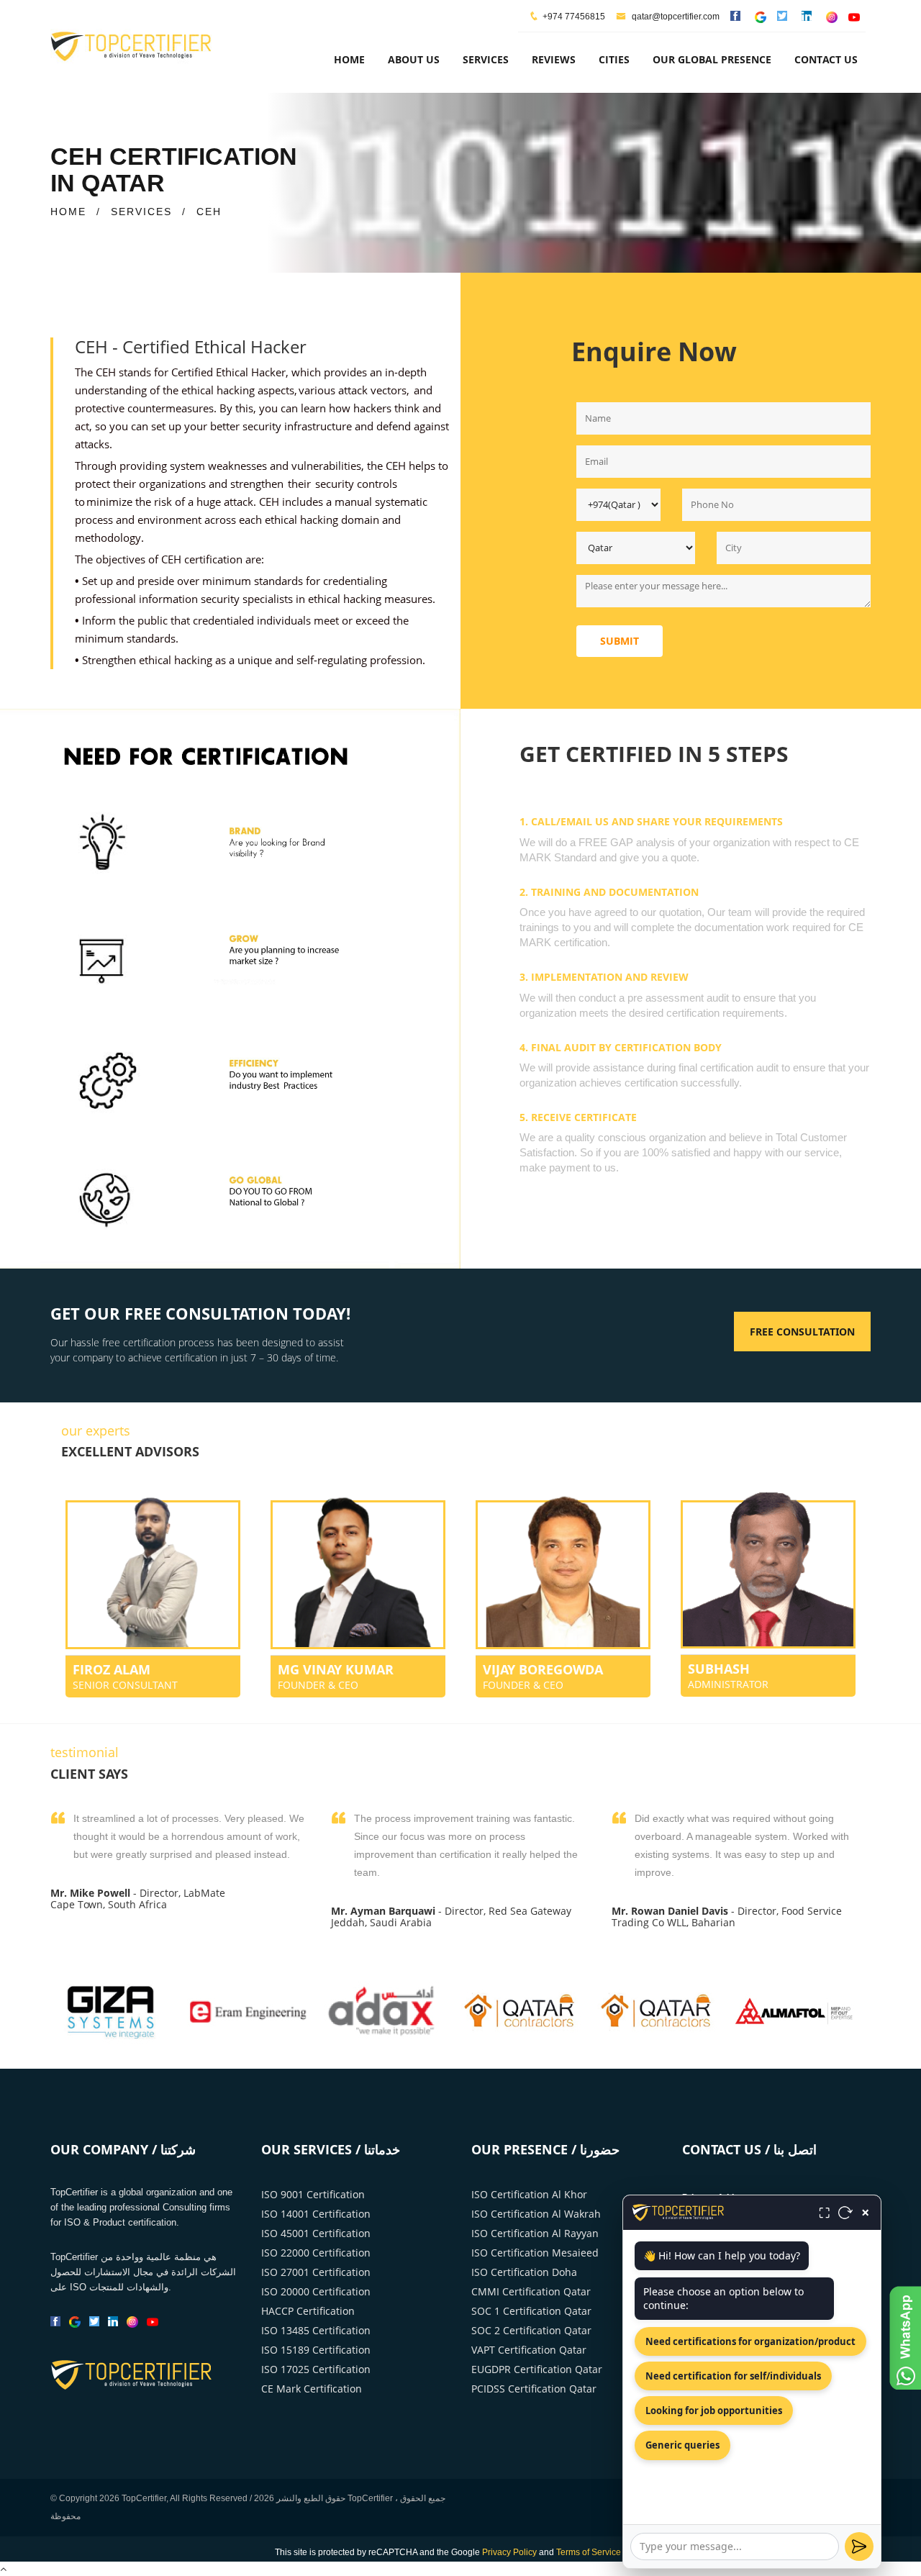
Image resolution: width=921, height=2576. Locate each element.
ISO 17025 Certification (316, 2369)
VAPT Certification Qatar (529, 2350)
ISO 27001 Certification (316, 2272)
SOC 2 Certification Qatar (531, 2330)
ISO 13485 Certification (316, 2330)
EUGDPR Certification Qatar (537, 2369)
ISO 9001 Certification (313, 2194)
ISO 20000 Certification (316, 2291)
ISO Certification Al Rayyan (535, 2233)
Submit (620, 641)
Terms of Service (589, 2552)
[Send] (859, 2546)
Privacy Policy (509, 2552)
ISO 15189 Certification (316, 2350)
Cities (614, 59)
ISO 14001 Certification (316, 2214)
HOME (68, 212)
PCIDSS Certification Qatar (534, 2389)
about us (414, 59)
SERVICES (141, 212)
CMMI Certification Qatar (531, 2291)
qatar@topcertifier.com (675, 17)
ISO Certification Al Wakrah (536, 2214)
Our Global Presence (712, 59)
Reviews (554, 59)
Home (349, 59)
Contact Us (826, 59)
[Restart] (845, 2213)
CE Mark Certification (312, 2389)
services (486, 59)
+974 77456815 (574, 17)
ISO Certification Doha (524, 2272)
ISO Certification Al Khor (529, 2194)
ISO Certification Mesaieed (535, 2253)
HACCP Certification (308, 2311)
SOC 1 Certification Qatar (531, 2311)
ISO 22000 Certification (316, 2253)
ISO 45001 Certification (316, 2233)
